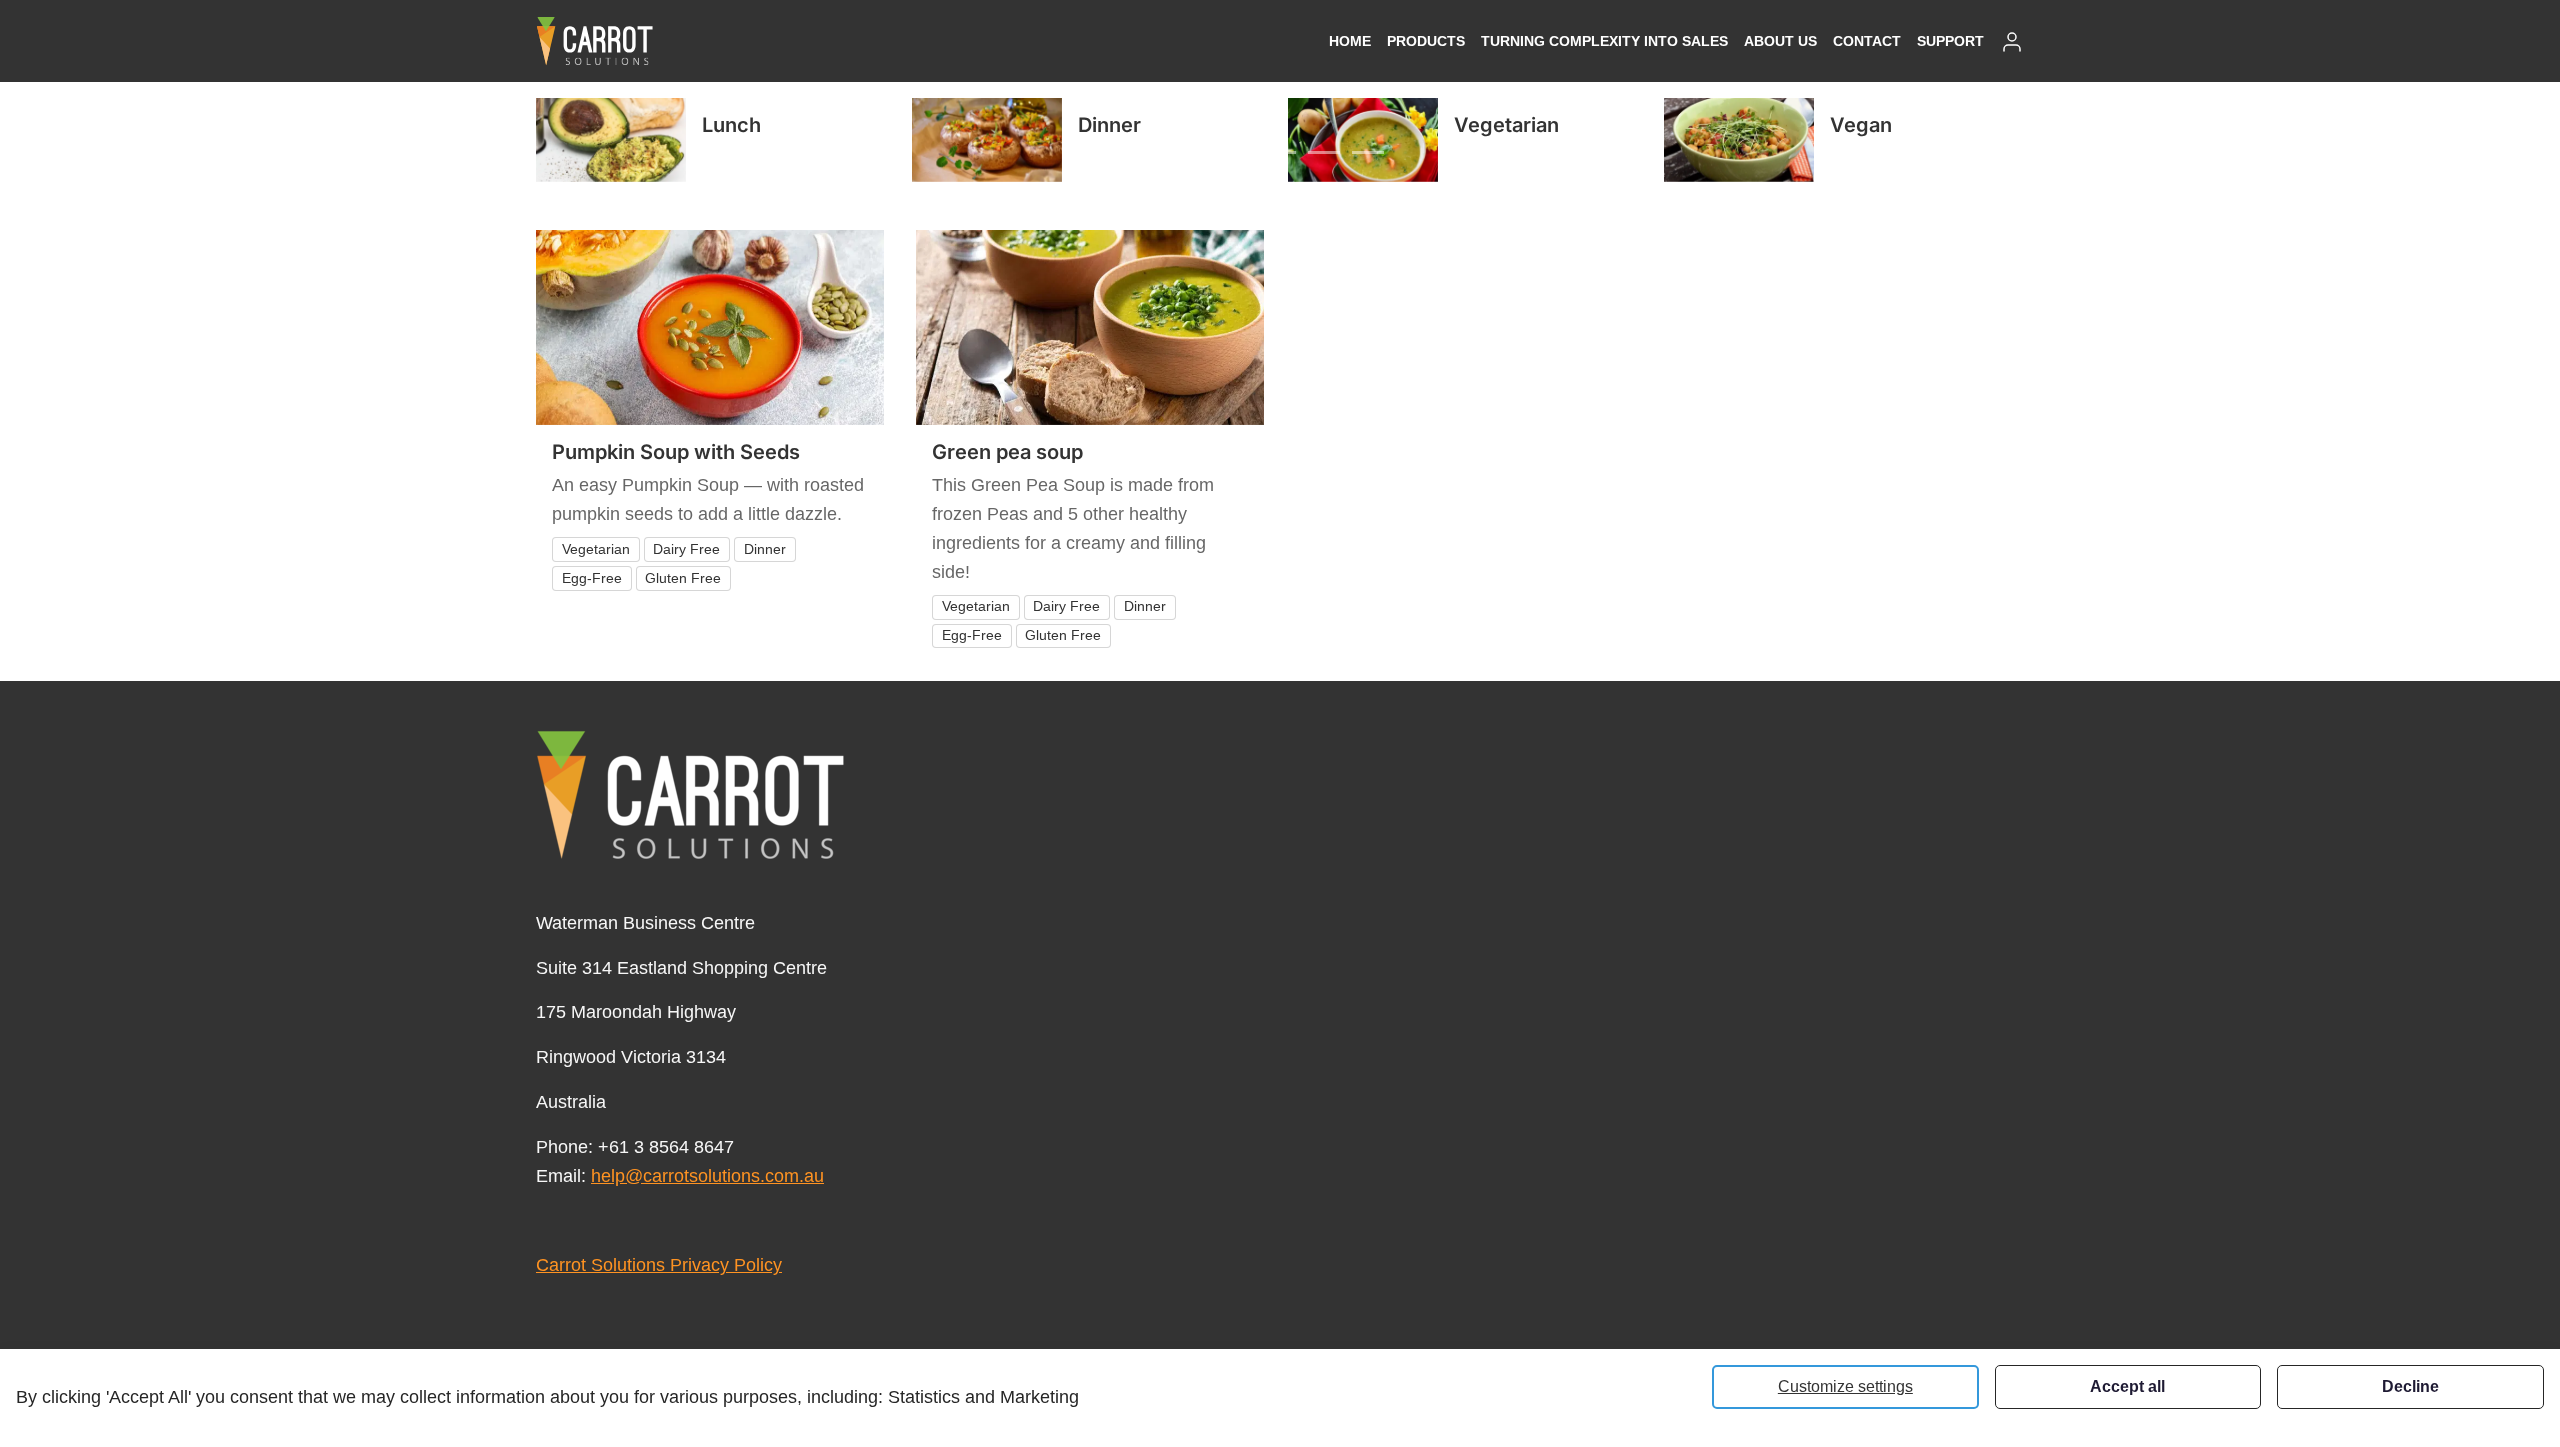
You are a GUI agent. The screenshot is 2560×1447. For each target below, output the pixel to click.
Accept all (2127, 1386)
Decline (2410, 1386)
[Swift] (595, 41)
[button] (1426, 41)
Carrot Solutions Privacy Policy (659, 1265)
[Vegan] (1739, 140)
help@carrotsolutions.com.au (707, 1176)
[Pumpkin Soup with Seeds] (710, 327)
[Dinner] (987, 140)
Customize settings (1845, 1386)
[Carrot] (691, 795)
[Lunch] (611, 140)
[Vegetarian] (1363, 140)
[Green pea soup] (1090, 327)
